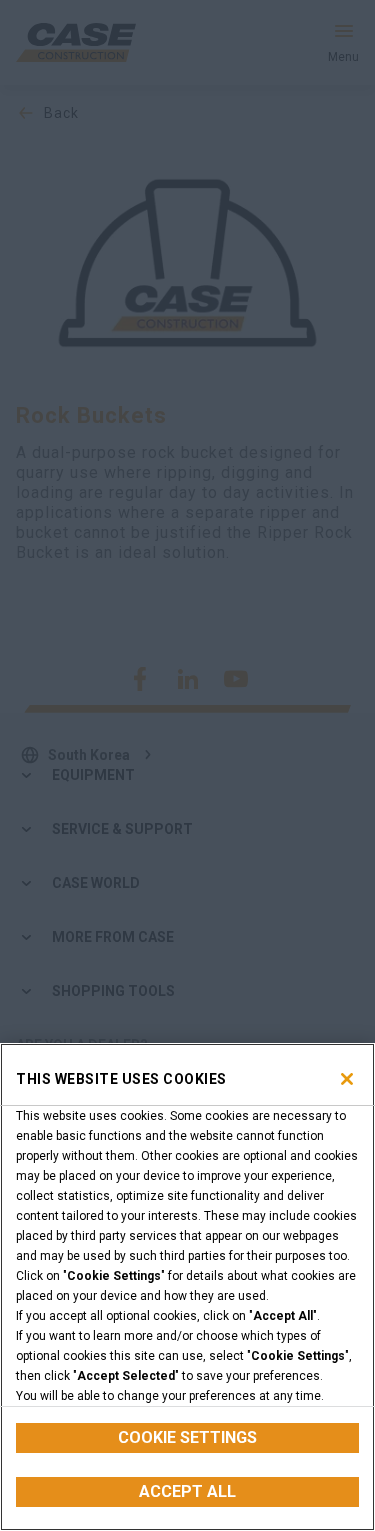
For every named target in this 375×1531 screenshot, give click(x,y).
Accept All (187, 1491)
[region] (187, 1287)
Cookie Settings (187, 1437)
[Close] (347, 1079)
